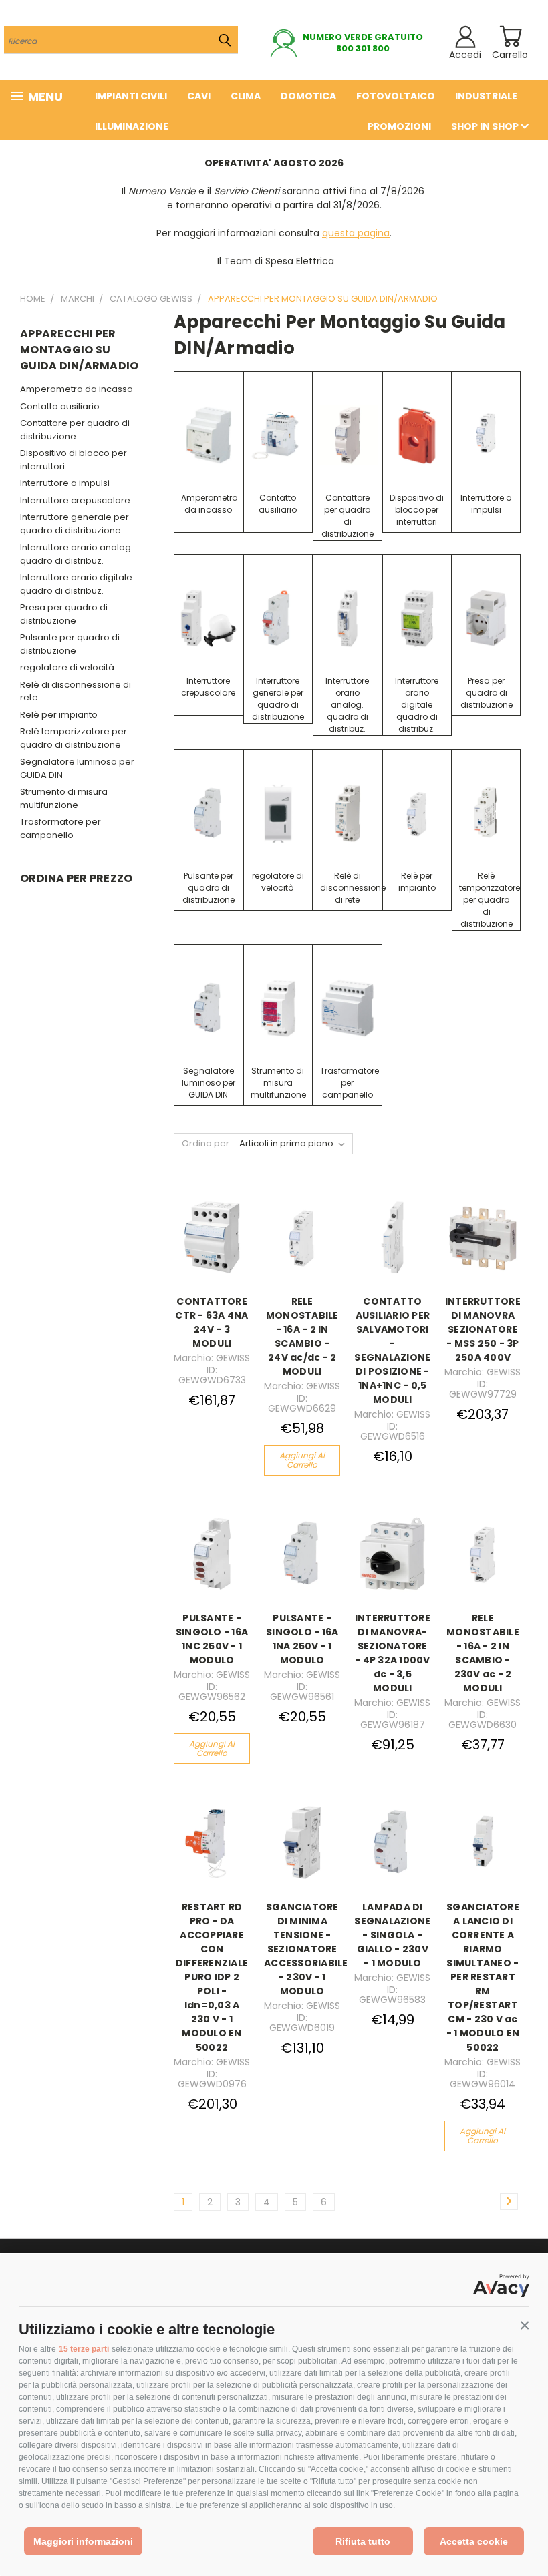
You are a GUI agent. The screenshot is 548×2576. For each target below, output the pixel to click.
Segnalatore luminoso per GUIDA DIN (77, 768)
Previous (528, 2534)
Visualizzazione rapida (218, 1222)
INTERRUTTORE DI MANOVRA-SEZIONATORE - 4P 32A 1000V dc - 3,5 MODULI (393, 1653)
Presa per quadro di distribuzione (64, 614)
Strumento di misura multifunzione (64, 798)
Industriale (486, 96)
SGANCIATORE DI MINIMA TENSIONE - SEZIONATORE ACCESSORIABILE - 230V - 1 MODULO (306, 1949)
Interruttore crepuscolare (75, 500)
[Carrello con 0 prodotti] (510, 36)
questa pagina (356, 233)
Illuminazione (132, 126)
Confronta (214, 1253)
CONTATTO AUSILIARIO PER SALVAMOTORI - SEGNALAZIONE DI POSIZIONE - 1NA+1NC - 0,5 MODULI (392, 1350)
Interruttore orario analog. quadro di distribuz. (77, 554)
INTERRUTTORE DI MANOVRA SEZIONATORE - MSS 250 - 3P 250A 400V (483, 1329)
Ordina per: (207, 1143)
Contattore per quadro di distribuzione (75, 430)
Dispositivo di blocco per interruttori (74, 460)
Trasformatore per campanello (60, 828)
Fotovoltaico (396, 96)
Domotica (308, 96)
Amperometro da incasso (77, 389)
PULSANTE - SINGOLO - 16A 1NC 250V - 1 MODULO (212, 1639)
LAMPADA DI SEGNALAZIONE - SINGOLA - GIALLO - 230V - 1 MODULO (392, 1935)
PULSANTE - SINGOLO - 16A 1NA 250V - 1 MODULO (302, 1639)
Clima (246, 96)
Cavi (199, 96)
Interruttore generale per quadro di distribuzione (75, 524)
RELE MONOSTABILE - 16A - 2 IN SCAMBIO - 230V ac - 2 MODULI (483, 1653)
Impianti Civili (131, 96)
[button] (525, 2326)
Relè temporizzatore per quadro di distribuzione (74, 738)
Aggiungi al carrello (302, 1460)
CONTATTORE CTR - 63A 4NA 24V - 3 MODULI (212, 1322)
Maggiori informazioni (83, 2541)
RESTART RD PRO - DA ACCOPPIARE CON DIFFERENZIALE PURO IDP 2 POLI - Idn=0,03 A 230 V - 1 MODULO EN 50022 (212, 1977)
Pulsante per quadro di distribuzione (70, 644)
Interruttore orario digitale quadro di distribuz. (76, 584)
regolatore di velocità (67, 667)
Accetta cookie (474, 2541)
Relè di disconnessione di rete (76, 691)
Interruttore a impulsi (65, 483)
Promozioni (399, 126)
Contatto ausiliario (60, 406)
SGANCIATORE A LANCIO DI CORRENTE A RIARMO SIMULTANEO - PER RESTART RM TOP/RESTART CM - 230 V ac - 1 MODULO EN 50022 (483, 1977)
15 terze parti (84, 2349)
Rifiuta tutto (363, 2541)
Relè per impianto (59, 715)
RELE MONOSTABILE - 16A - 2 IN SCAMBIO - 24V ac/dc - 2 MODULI (302, 1336)
